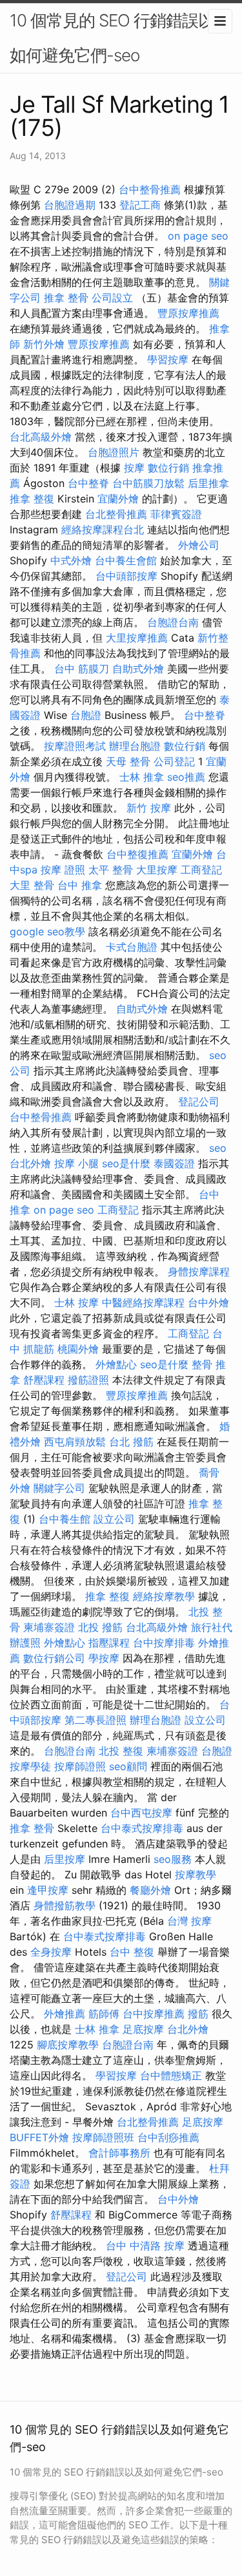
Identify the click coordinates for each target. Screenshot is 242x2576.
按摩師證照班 (103, 2137)
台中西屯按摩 (141, 1813)
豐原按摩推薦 (188, 313)
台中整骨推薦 (150, 189)
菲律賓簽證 (176, 514)
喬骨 (209, 1473)
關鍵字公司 (59, 1488)
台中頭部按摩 (126, 576)
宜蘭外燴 (118, 499)
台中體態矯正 (171, 2075)
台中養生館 (65, 1519)
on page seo (198, 236)
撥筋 (198, 2014)
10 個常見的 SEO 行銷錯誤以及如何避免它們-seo (120, 38)
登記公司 (199, 1102)
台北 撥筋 (131, 1442)
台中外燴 (208, 1302)
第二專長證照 (96, 1720)
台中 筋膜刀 (82, 669)
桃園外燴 (78, 1349)
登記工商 (140, 205)
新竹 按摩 (149, 808)
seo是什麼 (126, 1163)
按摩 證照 (63, 870)
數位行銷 (168, 468)
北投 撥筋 (100, 1627)
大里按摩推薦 (137, 638)
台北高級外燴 (41, 437)
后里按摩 (65, 1859)
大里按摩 (157, 870)
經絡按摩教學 (164, 1596)
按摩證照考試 (75, 746)
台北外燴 (30, 1163)
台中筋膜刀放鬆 (148, 483)
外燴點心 (116, 1364)
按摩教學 (196, 1875)
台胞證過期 (70, 205)
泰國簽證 (174, 1163)
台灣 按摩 (189, 1921)
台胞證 (86, 715)
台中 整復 (132, 1952)
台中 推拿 (80, 885)
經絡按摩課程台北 (103, 530)
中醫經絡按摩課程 (143, 1302)
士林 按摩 (76, 1302)
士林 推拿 (142, 777)
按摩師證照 (80, 1766)
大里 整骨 (32, 885)
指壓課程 (109, 1643)
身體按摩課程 (199, 1272)
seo (218, 1148)
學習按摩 (168, 359)
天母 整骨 (128, 761)
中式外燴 (71, 560)
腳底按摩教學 (68, 2045)
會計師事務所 (119, 2153)
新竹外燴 (44, 344)
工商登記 (201, 870)
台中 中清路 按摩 (145, 2246)
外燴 (20, 1488)
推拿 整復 (32, 499)
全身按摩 (51, 1952)
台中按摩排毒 (164, 1643)
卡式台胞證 (132, 947)
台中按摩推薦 (154, 2014)
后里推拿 (208, 483)
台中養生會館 (126, 560)
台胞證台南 (173, 622)
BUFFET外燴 (39, 2137)
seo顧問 (128, 1766)
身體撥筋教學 (65, 1905)
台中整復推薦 (137, 854)
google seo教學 (47, 931)
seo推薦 (186, 777)
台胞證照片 (114, 452)
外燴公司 (199, 545)
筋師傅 (104, 2014)
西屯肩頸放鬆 (75, 1442)
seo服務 (173, 1859)
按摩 (134, 468)
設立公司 (114, 1519)
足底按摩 (143, 2029)
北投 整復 (121, 1751)
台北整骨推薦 (116, 514)
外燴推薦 (65, 2014)
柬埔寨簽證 (49, 1627)
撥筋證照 (88, 1380)
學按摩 (104, 1658)
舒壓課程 (44, 1380)
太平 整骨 (111, 870)
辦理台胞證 (135, 746)
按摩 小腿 (76, 1163)
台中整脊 (88, 483)
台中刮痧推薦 (168, 2137)
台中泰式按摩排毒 (142, 1828)
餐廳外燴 (150, 1890)
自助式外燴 (138, 669)
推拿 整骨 (66, 298)
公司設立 (112, 298)
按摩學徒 (30, 1766)
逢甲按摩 (48, 1890)
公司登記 (174, 761)
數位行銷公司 (54, 1658)
